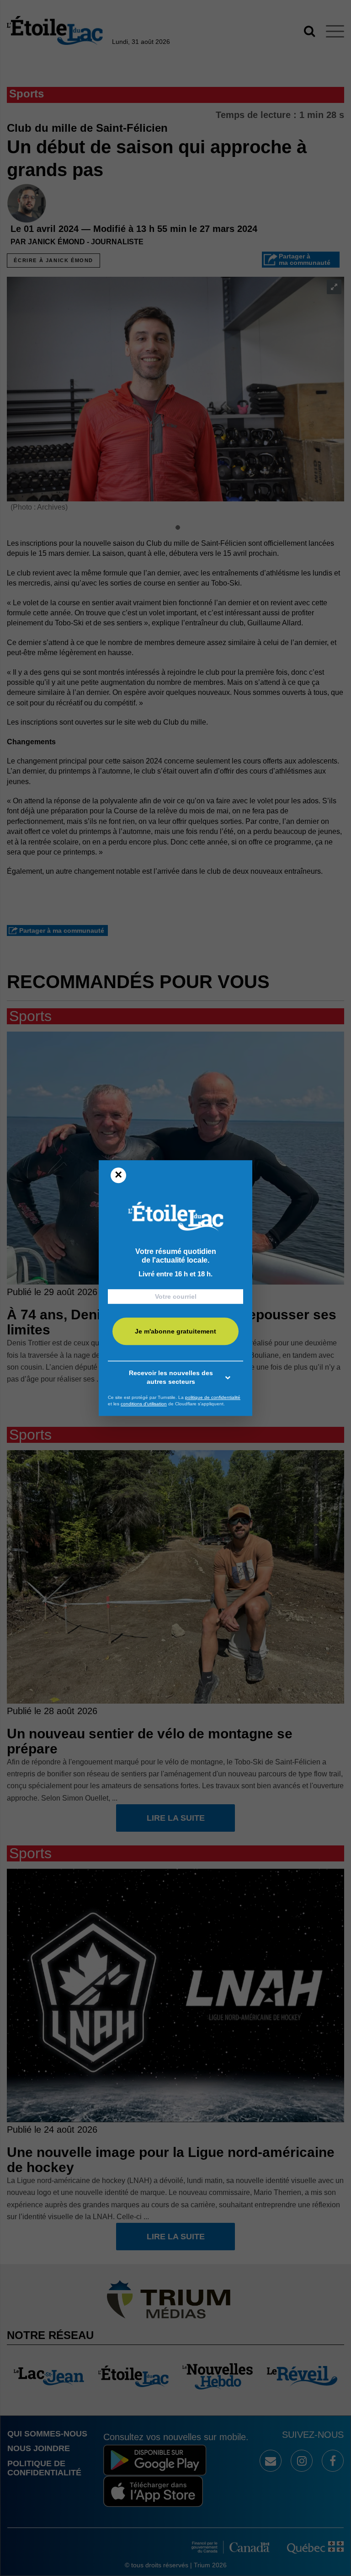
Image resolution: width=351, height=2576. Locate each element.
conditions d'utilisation (144, 1404)
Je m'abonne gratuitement (175, 1331)
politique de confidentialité (213, 1397)
